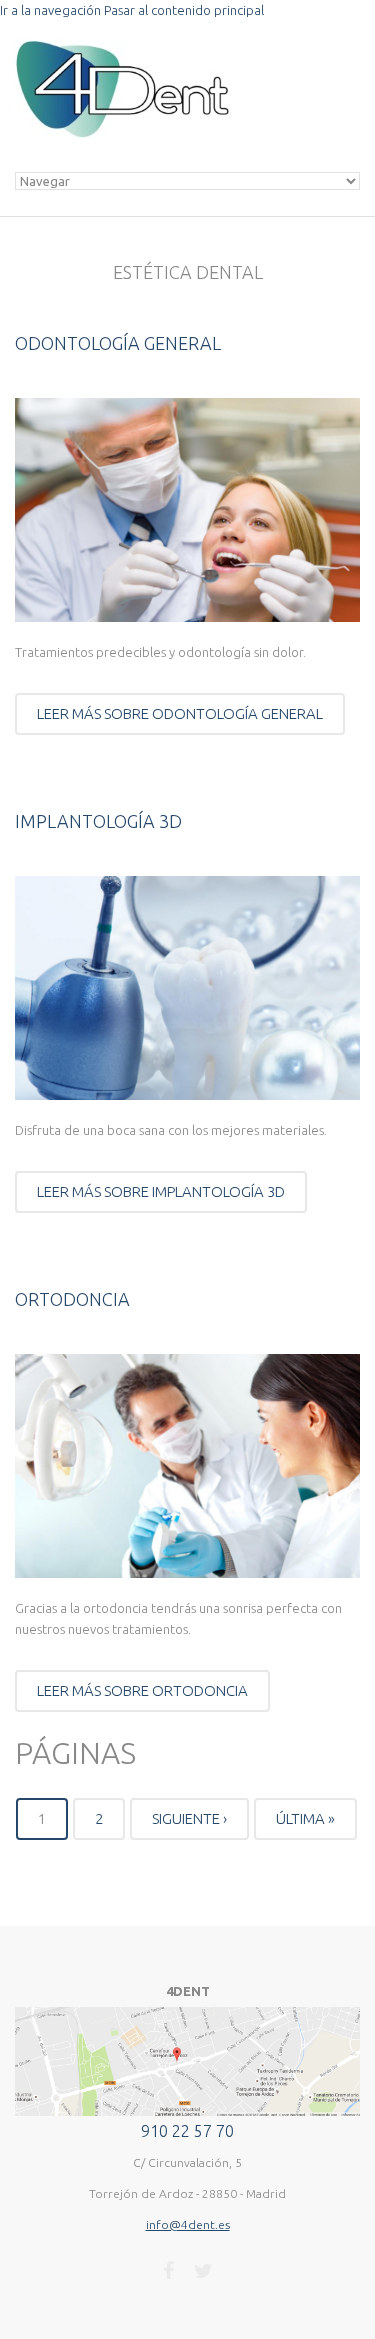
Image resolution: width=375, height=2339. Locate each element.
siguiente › (189, 1818)
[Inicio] (123, 49)
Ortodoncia (72, 1299)
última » (305, 1818)
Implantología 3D (98, 821)
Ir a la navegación (50, 10)
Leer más (180, 713)
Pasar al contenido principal (184, 10)
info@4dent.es (188, 2224)
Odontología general (118, 343)
